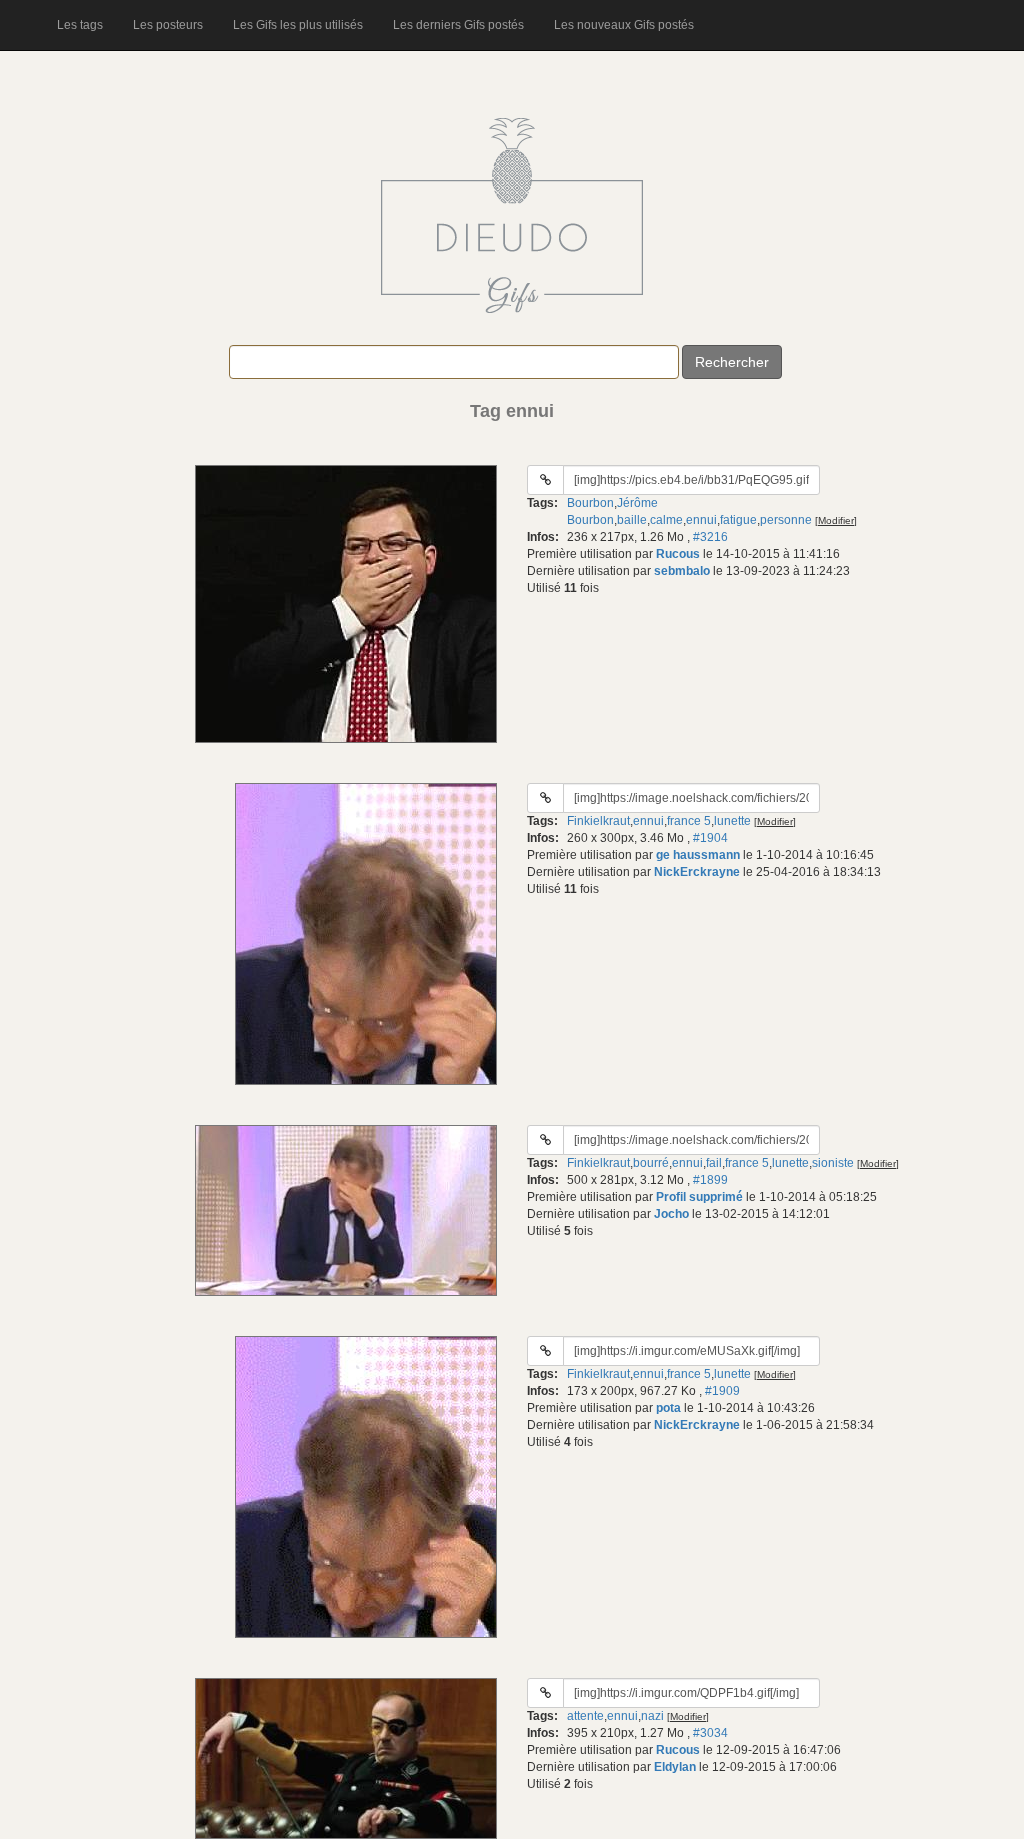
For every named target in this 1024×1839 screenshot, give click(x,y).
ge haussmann (698, 855)
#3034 (710, 1733)
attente (585, 1716)
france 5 (689, 821)
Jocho (671, 1214)
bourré (651, 1163)
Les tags (80, 25)
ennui (701, 520)
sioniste (833, 1163)
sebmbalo (682, 571)
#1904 (710, 838)
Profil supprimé (699, 1197)
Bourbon (590, 503)
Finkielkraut (598, 821)
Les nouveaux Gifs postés (624, 25)
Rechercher (732, 362)
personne (786, 520)
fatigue (738, 520)
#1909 (722, 1391)
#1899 (710, 1180)
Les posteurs (168, 25)
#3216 (710, 537)
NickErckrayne (697, 872)
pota (668, 1408)
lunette (732, 821)
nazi (652, 1716)
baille (632, 520)
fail (714, 1163)
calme (666, 520)
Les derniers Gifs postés (458, 25)
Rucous (678, 554)
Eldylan (675, 1767)
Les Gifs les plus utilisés (298, 25)
